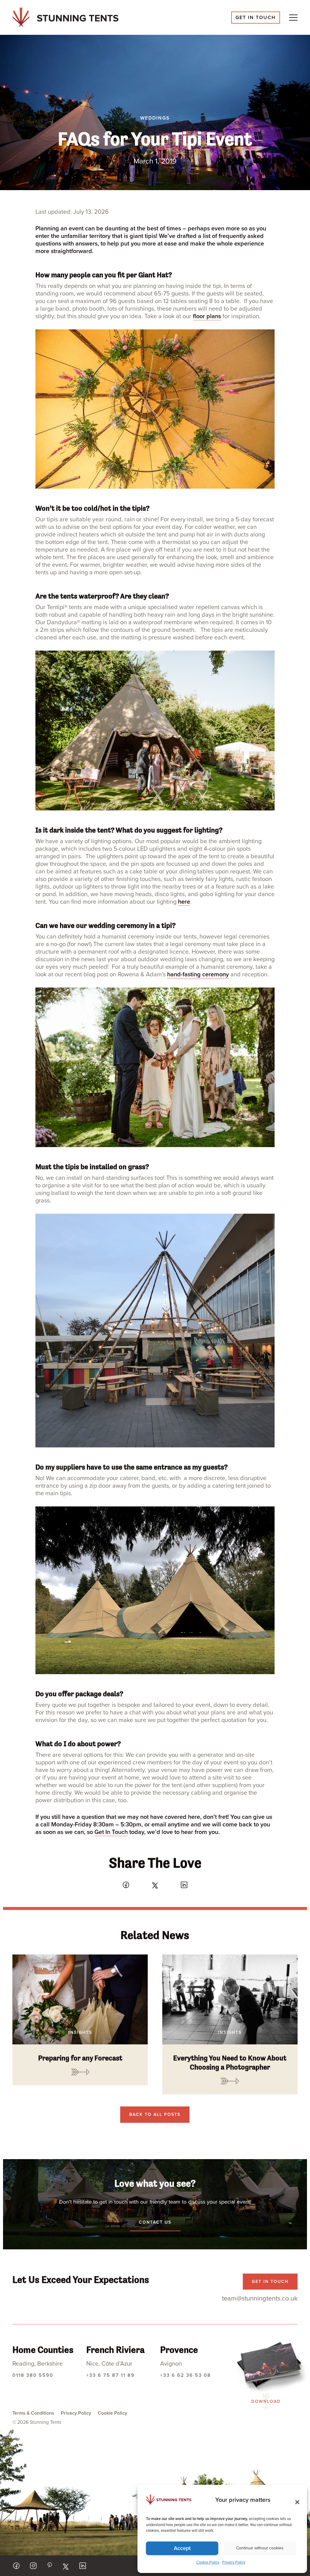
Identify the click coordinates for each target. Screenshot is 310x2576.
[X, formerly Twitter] (155, 1885)
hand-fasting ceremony (198, 975)
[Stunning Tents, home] (65, 17)
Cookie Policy (208, 2562)
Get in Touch (256, 18)
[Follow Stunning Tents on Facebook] (16, 2566)
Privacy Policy (234, 2562)
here (184, 902)
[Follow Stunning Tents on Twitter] (66, 2567)
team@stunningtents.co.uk (260, 2298)
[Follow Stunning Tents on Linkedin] (83, 2566)
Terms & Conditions (33, 2413)
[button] (295, 2500)
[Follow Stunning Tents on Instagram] (33, 2566)
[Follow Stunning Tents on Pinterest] (49, 2565)
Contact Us (155, 2222)
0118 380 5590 (33, 2375)
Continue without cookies (260, 2548)
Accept (182, 2548)
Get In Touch (111, 1832)
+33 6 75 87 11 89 (110, 2375)
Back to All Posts (155, 2114)
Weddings (155, 118)
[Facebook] (126, 1885)
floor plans (207, 316)
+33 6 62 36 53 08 (186, 2375)
